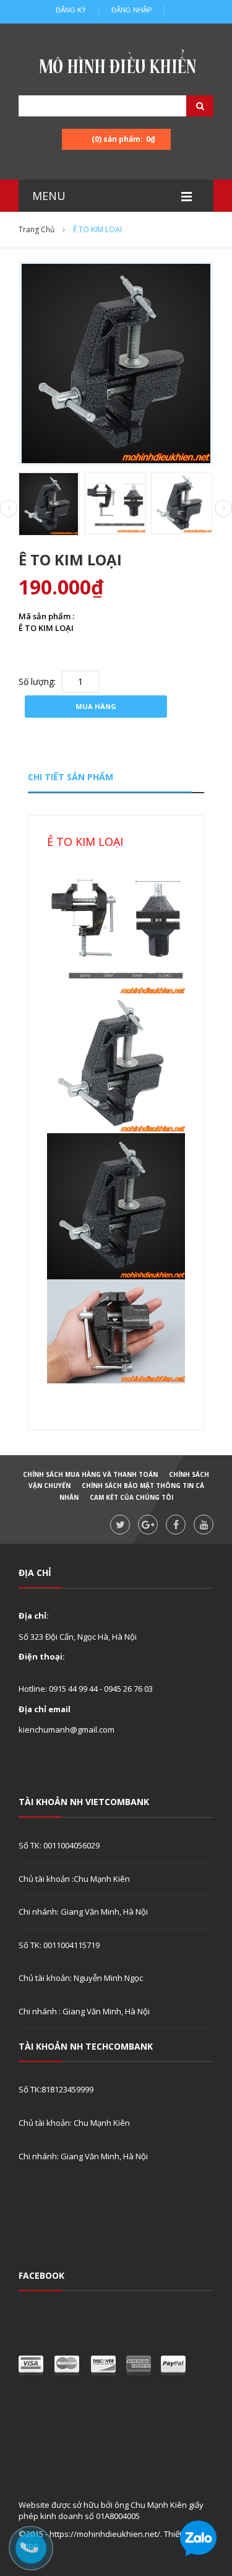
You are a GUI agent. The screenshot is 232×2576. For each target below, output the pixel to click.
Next (223, 508)
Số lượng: (37, 681)
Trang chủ (37, 229)
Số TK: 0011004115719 (59, 1945)
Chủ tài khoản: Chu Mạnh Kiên (74, 2123)
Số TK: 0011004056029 (59, 1845)
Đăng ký (71, 10)
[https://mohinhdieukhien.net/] (116, 65)
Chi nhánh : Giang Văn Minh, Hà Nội (84, 2011)
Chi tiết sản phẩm (71, 777)
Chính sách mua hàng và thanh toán (90, 1474)
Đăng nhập (131, 10)
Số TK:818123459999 (56, 2089)
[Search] (184, 106)
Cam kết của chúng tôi (131, 1497)
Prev (9, 509)
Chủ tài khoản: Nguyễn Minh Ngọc (81, 1978)
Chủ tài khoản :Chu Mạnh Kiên (74, 1879)
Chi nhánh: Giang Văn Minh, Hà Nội (83, 1912)
